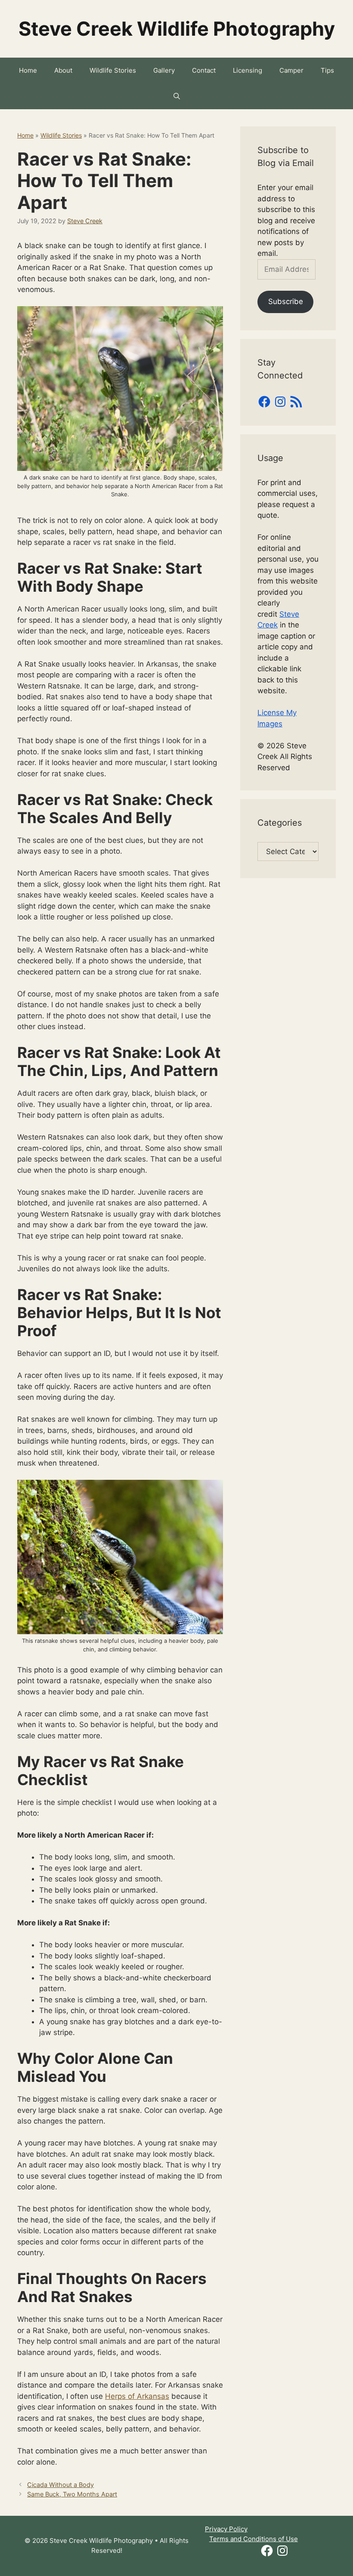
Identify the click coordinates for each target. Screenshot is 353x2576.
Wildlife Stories (113, 70)
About (63, 70)
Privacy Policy (226, 2529)
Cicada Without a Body (60, 2485)
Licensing (248, 70)
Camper (291, 70)
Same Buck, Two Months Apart (72, 2494)
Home (28, 70)
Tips (327, 70)
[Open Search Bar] (177, 96)
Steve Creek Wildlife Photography (177, 29)
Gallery (164, 70)
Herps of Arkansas (137, 2396)
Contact (204, 70)
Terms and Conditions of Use (254, 2539)
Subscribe (286, 301)
